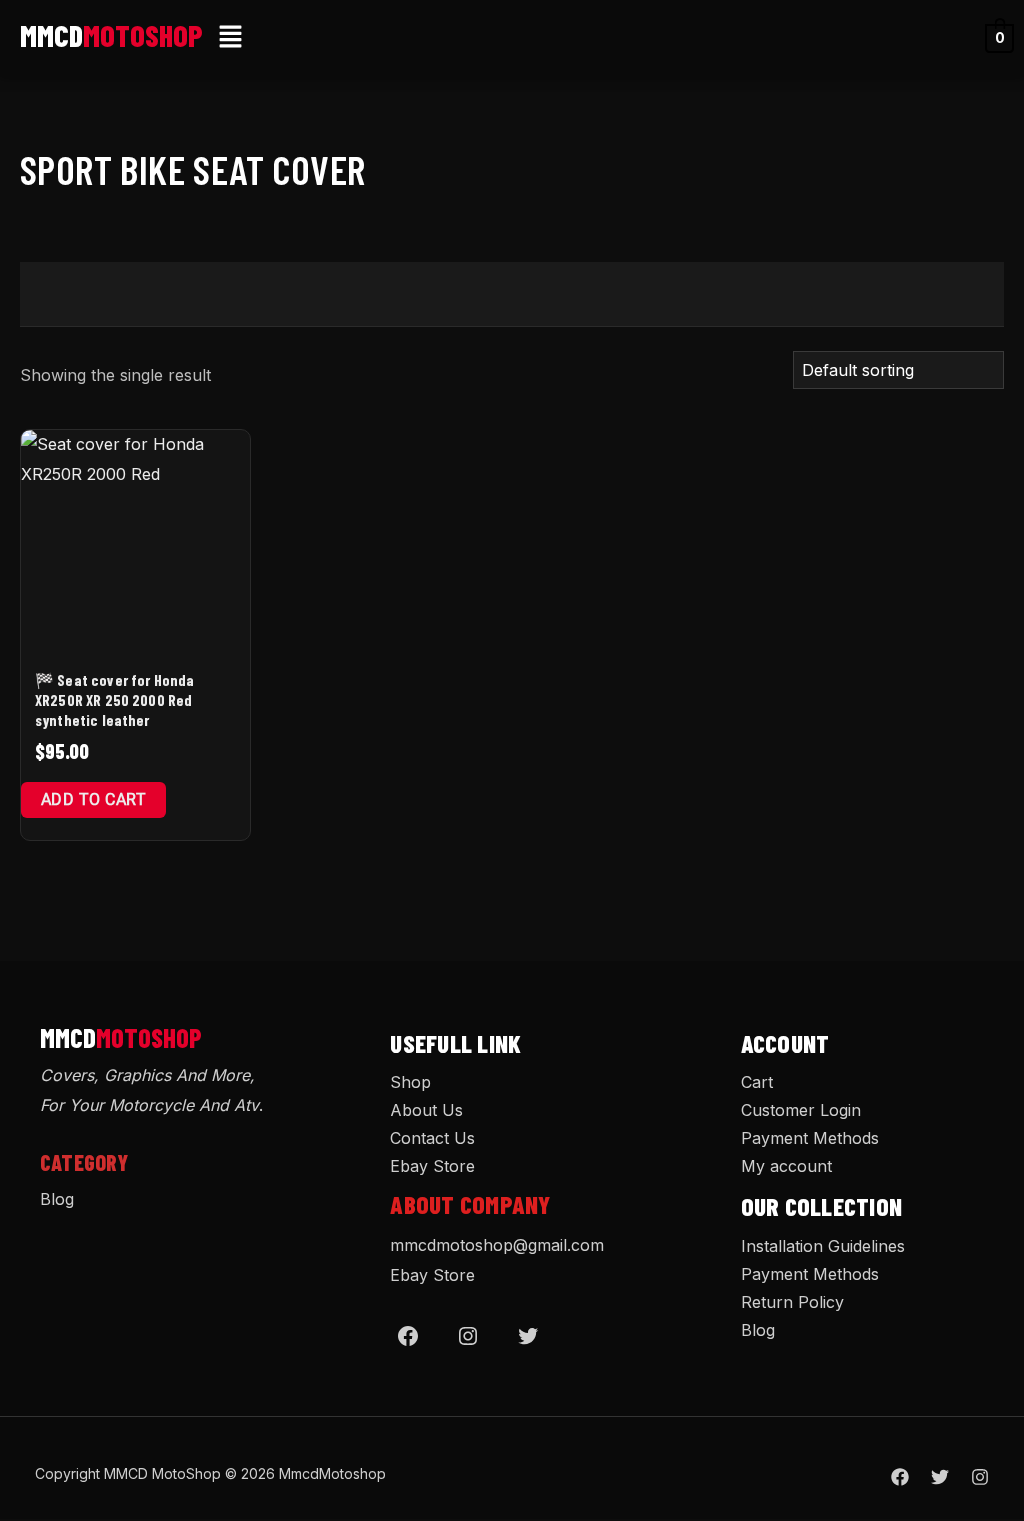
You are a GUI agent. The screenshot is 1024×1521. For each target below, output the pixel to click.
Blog (57, 1199)
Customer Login (801, 1110)
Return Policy (792, 1302)
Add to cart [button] (93, 799)
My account (786, 1166)
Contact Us (432, 1138)
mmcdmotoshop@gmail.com (497, 1245)
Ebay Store (432, 1166)
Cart (757, 1082)
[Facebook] (408, 1336)
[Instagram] (468, 1336)
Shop (410, 1082)
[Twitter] (528, 1336)
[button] (231, 38)
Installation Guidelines (823, 1246)
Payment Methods (810, 1138)
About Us (426, 1110)
